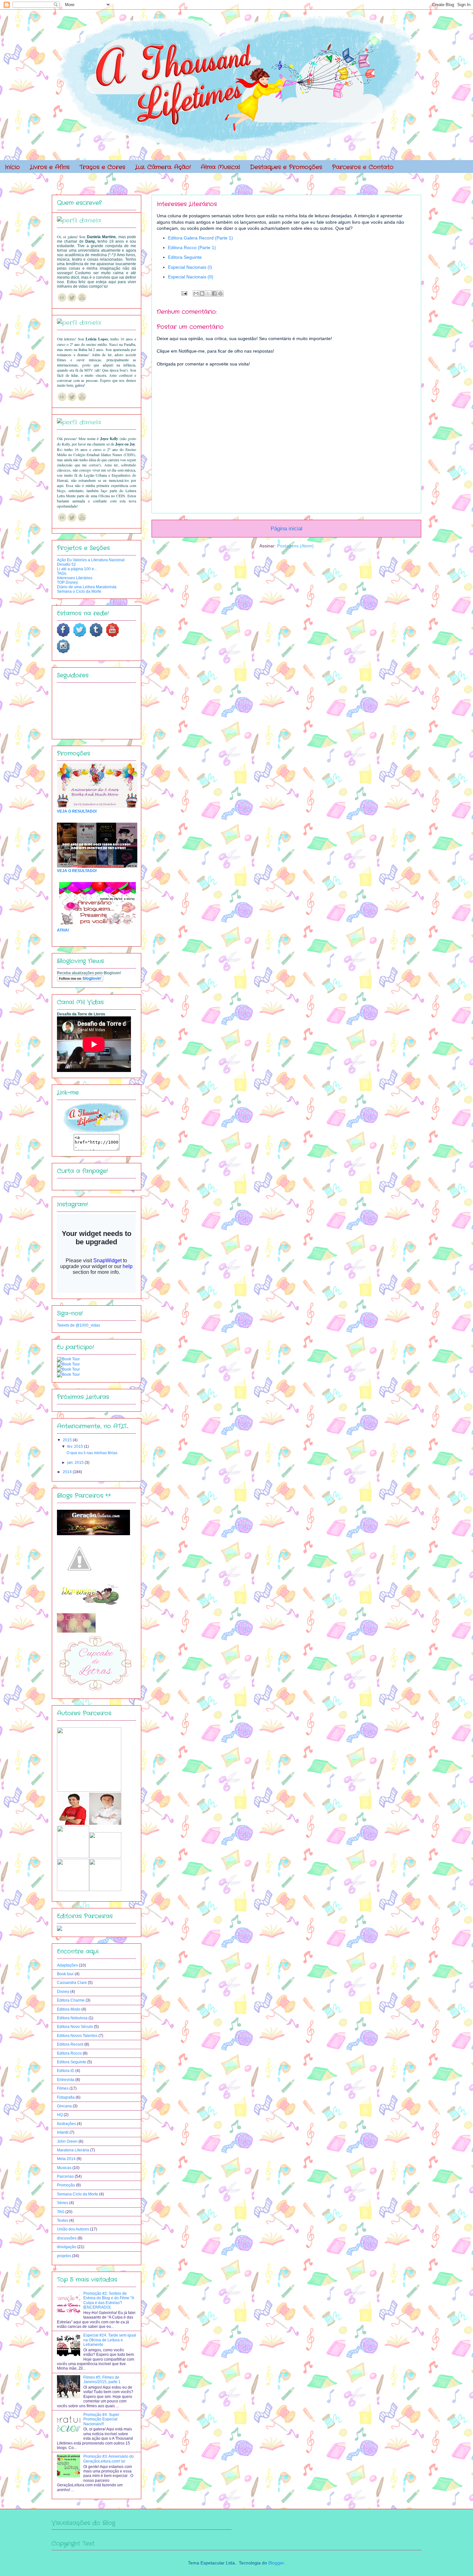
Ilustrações (66, 2124)
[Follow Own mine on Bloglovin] (80, 980)
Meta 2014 (66, 2159)
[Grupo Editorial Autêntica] (60, 1930)
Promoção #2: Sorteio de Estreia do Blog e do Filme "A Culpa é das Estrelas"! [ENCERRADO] (109, 2300)
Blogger (276, 2563)
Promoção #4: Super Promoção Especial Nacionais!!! (101, 2419)
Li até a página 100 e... (77, 569)
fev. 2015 (76, 1446)
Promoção (66, 2185)
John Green (67, 2141)
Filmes (63, 2088)
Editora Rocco (69, 2053)
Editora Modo (69, 2009)
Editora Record (70, 2044)
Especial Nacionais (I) (190, 267)
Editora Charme (71, 2000)
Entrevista (66, 2080)
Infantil (63, 2132)
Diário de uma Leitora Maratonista (87, 587)
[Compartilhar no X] (208, 293)
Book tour (65, 1974)
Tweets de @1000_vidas (79, 1325)
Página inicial (287, 529)
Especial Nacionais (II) (191, 277)
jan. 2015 (76, 1463)
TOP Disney (67, 582)
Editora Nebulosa (72, 2018)
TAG (61, 2212)
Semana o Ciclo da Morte (79, 591)
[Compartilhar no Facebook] (214, 293)
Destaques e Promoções (286, 167)
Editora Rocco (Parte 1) (192, 248)
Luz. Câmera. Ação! (163, 167)
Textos (63, 2220)
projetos (64, 2256)
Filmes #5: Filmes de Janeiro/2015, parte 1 (102, 2380)
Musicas (64, 2168)
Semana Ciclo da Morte (78, 2194)
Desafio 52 (66, 564)
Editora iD (66, 2071)
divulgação (67, 2247)
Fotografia (66, 2097)
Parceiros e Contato (363, 167)
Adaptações (67, 1965)
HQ (60, 2115)
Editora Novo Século (75, 2027)
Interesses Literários (75, 578)
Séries (63, 2203)
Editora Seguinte (185, 257)
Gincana (64, 2106)
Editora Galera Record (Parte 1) (200, 238)
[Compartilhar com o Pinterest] (220, 293)
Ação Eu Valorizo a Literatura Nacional (91, 560)
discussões (67, 2238)
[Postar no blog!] (202, 293)
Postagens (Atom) (295, 546)
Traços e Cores (102, 167)
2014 (68, 1472)
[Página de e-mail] (184, 293)
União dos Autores (73, 2229)
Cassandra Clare (72, 1983)
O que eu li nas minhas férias (92, 1453)
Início (12, 167)
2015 (68, 1440)
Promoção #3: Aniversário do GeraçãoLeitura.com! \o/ (109, 2459)
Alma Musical (220, 167)
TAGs (62, 573)
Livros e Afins (50, 167)
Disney (63, 1992)
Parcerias (65, 2176)
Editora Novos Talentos (77, 2036)
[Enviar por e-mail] (196, 293)
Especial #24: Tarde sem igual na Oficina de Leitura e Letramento (110, 2340)
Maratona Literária (73, 2150)
